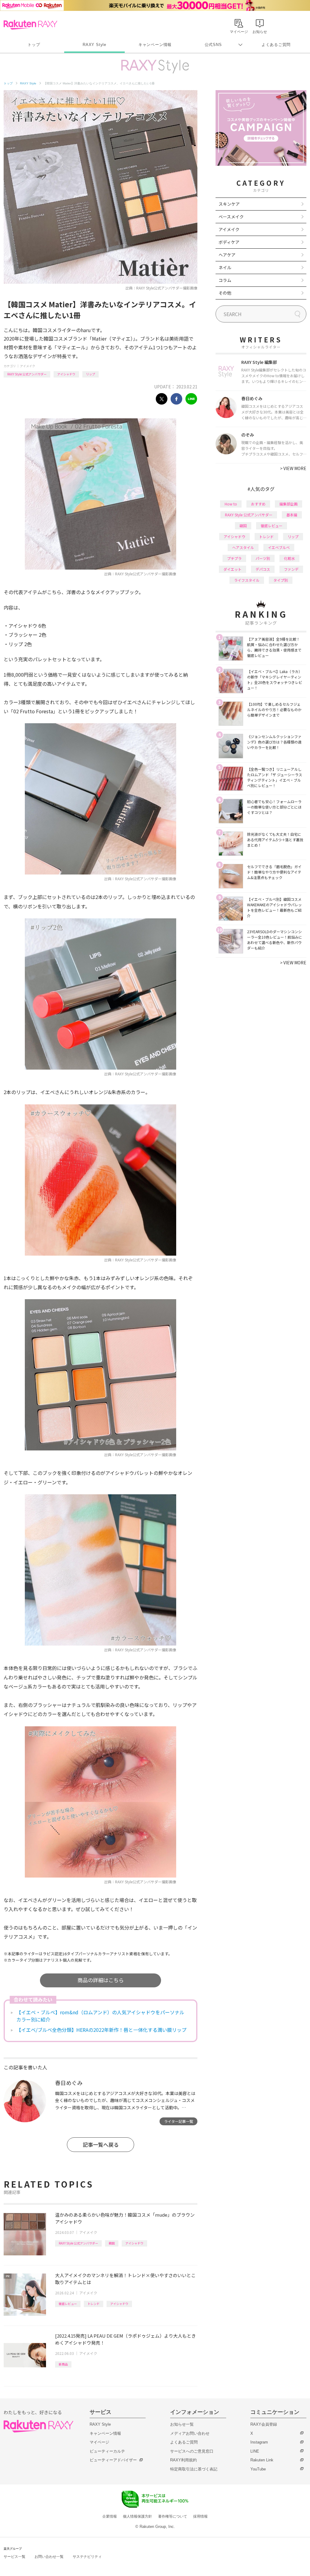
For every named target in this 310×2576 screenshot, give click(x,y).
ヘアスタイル (243, 547)
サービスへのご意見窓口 (192, 2451)
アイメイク (28, 366)
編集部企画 (289, 504)
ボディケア (229, 242)
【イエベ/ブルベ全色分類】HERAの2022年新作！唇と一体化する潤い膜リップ (101, 2030)
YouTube (258, 2469)
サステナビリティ (87, 2557)
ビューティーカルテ (107, 2451)
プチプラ (234, 558)
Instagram (259, 2442)
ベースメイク (231, 217)
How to (231, 504)
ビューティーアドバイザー (113, 2460)
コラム (225, 280)
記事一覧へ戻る (101, 2144)
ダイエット (232, 569)
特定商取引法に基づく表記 (194, 2469)
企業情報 (110, 2516)
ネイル (225, 267)
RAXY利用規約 (183, 2460)
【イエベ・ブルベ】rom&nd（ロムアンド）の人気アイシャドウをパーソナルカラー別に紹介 (100, 2016)
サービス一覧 (15, 2557)
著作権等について (173, 2516)
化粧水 (289, 558)
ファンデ (291, 569)
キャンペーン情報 (155, 45)
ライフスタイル (247, 580)
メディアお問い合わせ (190, 2433)
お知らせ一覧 (182, 2424)
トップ (34, 45)
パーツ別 (263, 558)
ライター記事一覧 (179, 2121)
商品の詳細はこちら (101, 1980)
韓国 (112, 2243)
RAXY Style (94, 45)
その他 (225, 293)
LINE (255, 2451)
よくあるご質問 (276, 45)
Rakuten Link (262, 2460)
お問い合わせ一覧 (49, 2557)
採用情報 (200, 2516)
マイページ (99, 2442)
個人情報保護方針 (137, 2516)
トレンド (94, 2304)
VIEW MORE (293, 468)
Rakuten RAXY (30, 25)
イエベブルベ (279, 547)
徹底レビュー (68, 2304)
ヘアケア (227, 255)
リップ (91, 374)
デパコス (263, 569)
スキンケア (229, 204)
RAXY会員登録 (264, 2424)
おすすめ (258, 504)
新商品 (63, 2364)
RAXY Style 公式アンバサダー (27, 374)
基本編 (292, 515)
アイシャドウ (66, 374)
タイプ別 (281, 580)
